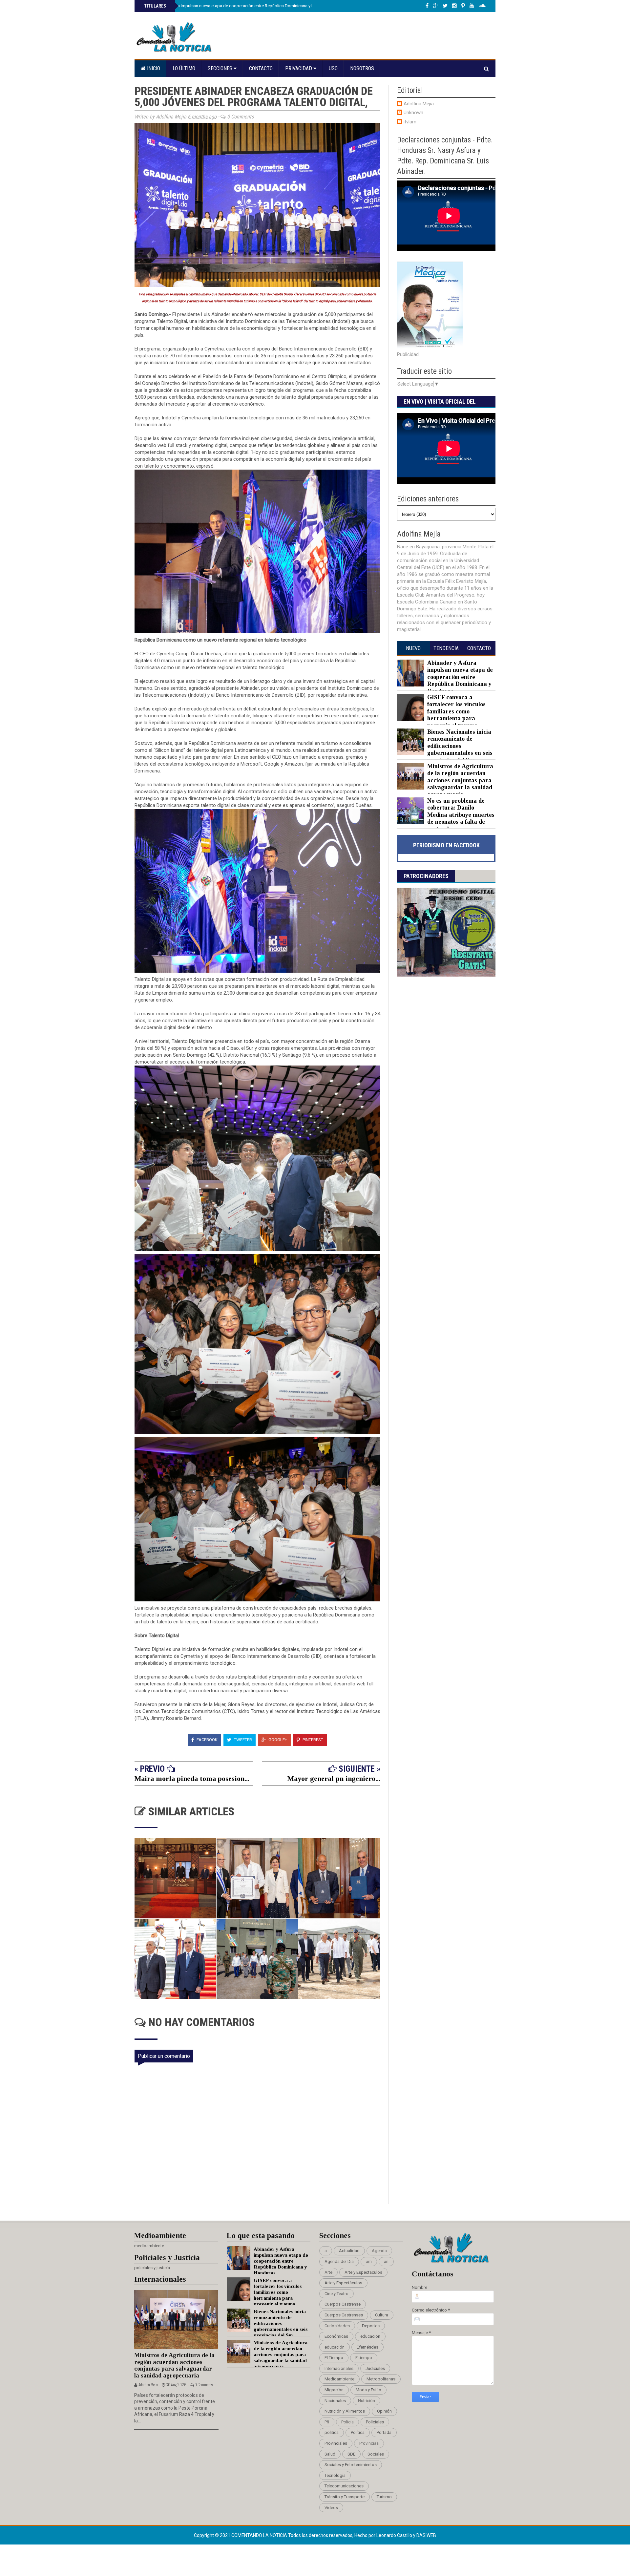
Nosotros (362, 68)
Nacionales (335, 2401)
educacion (370, 2336)
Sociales (376, 2454)
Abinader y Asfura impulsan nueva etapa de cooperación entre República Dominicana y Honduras (236, 6)
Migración (334, 2390)
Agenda (379, 2251)
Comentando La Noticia (260, 2535)
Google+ (277, 1740)
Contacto (261, 68)
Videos (331, 2508)
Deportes (371, 2326)
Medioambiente (339, 2379)
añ (386, 2261)
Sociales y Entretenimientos (351, 2465)
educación (335, 2347)
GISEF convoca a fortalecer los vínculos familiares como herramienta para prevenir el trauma (456, 711)
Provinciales (336, 2443)
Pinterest (312, 1740)
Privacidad (299, 68)
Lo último (184, 68)
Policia (347, 2422)
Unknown (413, 113)
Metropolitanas (381, 2379)
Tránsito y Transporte (345, 2497)
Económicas (336, 2336)
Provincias (369, 2443)
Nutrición (367, 2401)
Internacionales (339, 2368)
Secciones (221, 68)
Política (358, 2432)
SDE (351, 2454)
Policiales (375, 2422)
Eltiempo (364, 2358)
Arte (328, 2272)
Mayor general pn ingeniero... (334, 1778)
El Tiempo (334, 2358)
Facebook (207, 1740)
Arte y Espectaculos (363, 2272)
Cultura (382, 2315)
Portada (384, 2432)
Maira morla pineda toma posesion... (192, 1778)
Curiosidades (337, 2326)
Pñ (327, 2422)
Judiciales (375, 2368)
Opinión (384, 2411)
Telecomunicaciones (344, 2486)
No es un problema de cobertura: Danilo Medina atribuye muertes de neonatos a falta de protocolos (461, 815)
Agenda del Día (339, 2261)
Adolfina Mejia (419, 104)
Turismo (384, 2497)
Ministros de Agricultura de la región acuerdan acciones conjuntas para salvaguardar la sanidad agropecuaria (460, 780)
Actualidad (349, 2251)
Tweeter (242, 1740)
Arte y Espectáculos (343, 2283)
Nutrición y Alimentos (345, 2411)
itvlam (410, 122)
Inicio (153, 68)
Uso (333, 68)
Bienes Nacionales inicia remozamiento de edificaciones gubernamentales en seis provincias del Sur (460, 746)
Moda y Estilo (368, 2390)
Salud (330, 2454)
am (369, 2261)
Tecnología (335, 2475)
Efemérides (367, 2347)
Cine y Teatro (336, 2294)
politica (332, 2432)
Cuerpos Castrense (343, 2304)
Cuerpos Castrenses (344, 2315)
